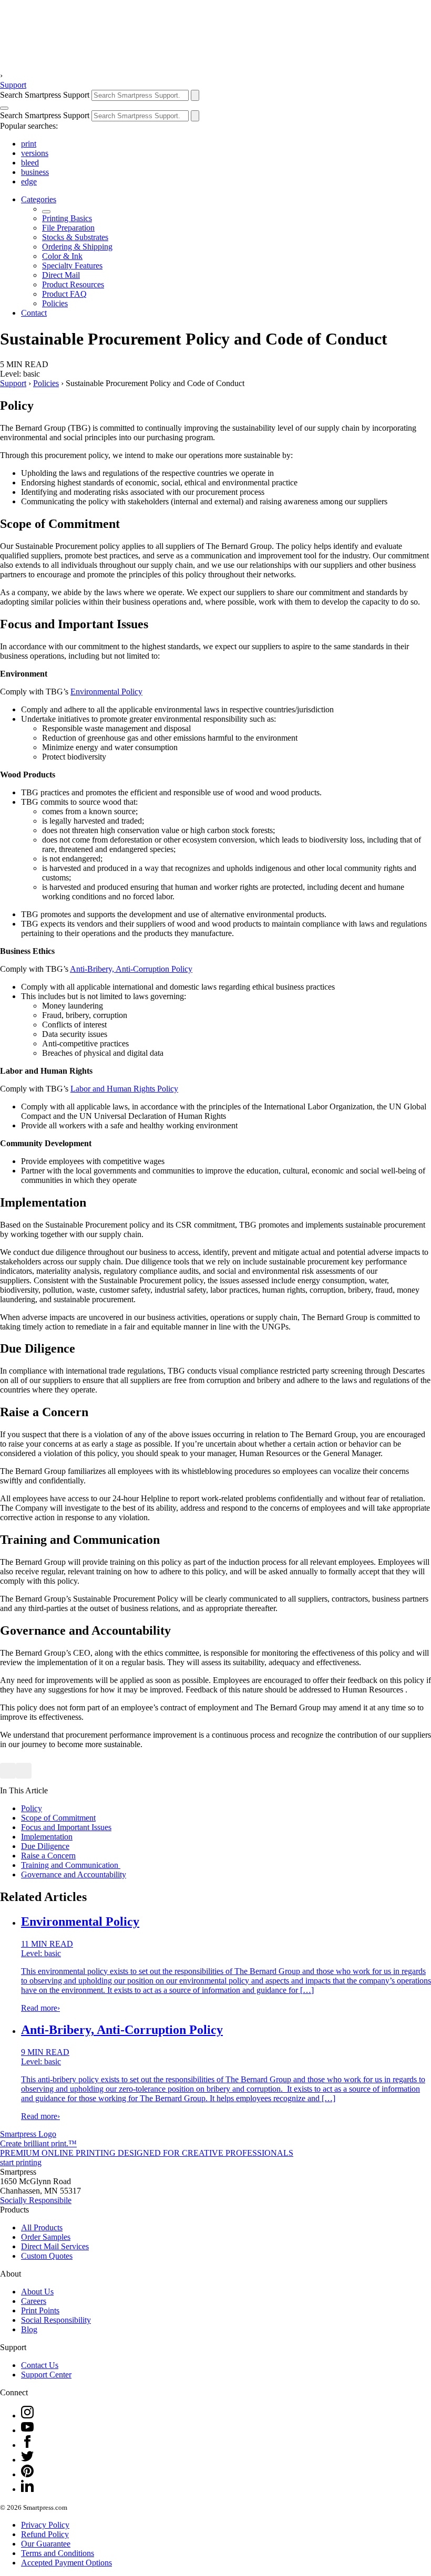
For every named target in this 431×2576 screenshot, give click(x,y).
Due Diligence (45, 1846)
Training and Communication (71, 1865)
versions (35, 153)
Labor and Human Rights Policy (124, 1089)
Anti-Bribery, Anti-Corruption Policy (131, 969)
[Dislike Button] (24, 1771)
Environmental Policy (106, 692)
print (29, 144)
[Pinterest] (27, 2474)
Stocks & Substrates (75, 237)
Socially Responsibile (36, 2200)
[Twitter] (27, 2460)
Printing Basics (67, 218)
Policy (32, 1808)
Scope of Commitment (58, 1818)
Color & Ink (62, 256)
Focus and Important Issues (66, 1827)
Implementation (47, 1837)
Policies (55, 303)
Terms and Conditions (58, 2553)
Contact (34, 313)
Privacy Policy (45, 2525)
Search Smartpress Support (45, 95)
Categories (39, 199)
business (35, 172)
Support (13, 85)
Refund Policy (45, 2534)
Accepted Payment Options (66, 2563)
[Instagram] (27, 2416)
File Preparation (68, 228)
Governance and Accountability (74, 1874)
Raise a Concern (48, 1856)
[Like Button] (8, 1771)
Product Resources (73, 284)
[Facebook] (27, 2445)
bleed (30, 163)
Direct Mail (61, 275)
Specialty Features (72, 266)
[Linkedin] (27, 2489)
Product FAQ (64, 294)
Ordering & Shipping (77, 247)
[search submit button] (195, 95)
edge (29, 181)
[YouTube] (27, 2430)
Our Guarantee (46, 2544)
